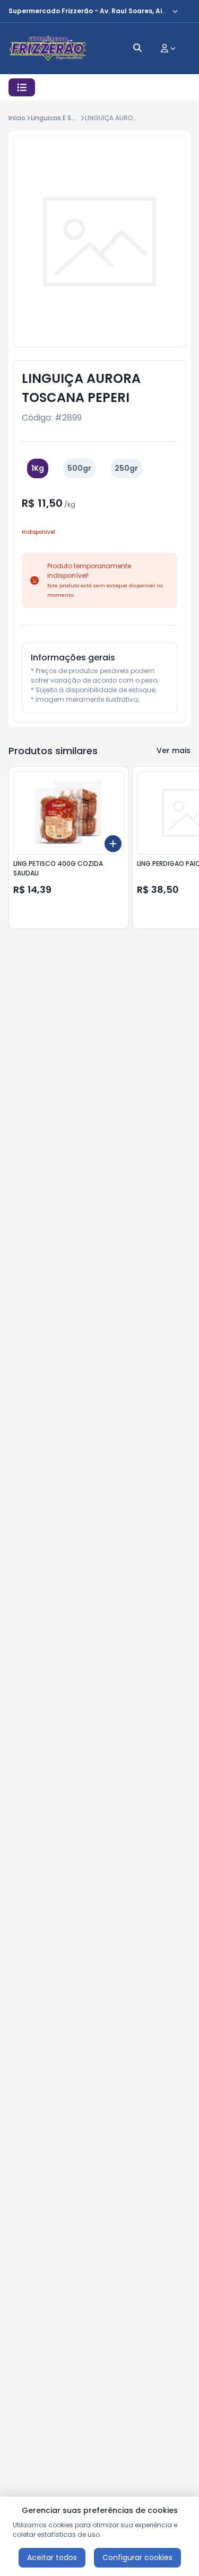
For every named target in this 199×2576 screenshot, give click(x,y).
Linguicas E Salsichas (64, 118)
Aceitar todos (52, 2557)
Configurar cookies (137, 2557)
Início (17, 118)
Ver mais (174, 750)
